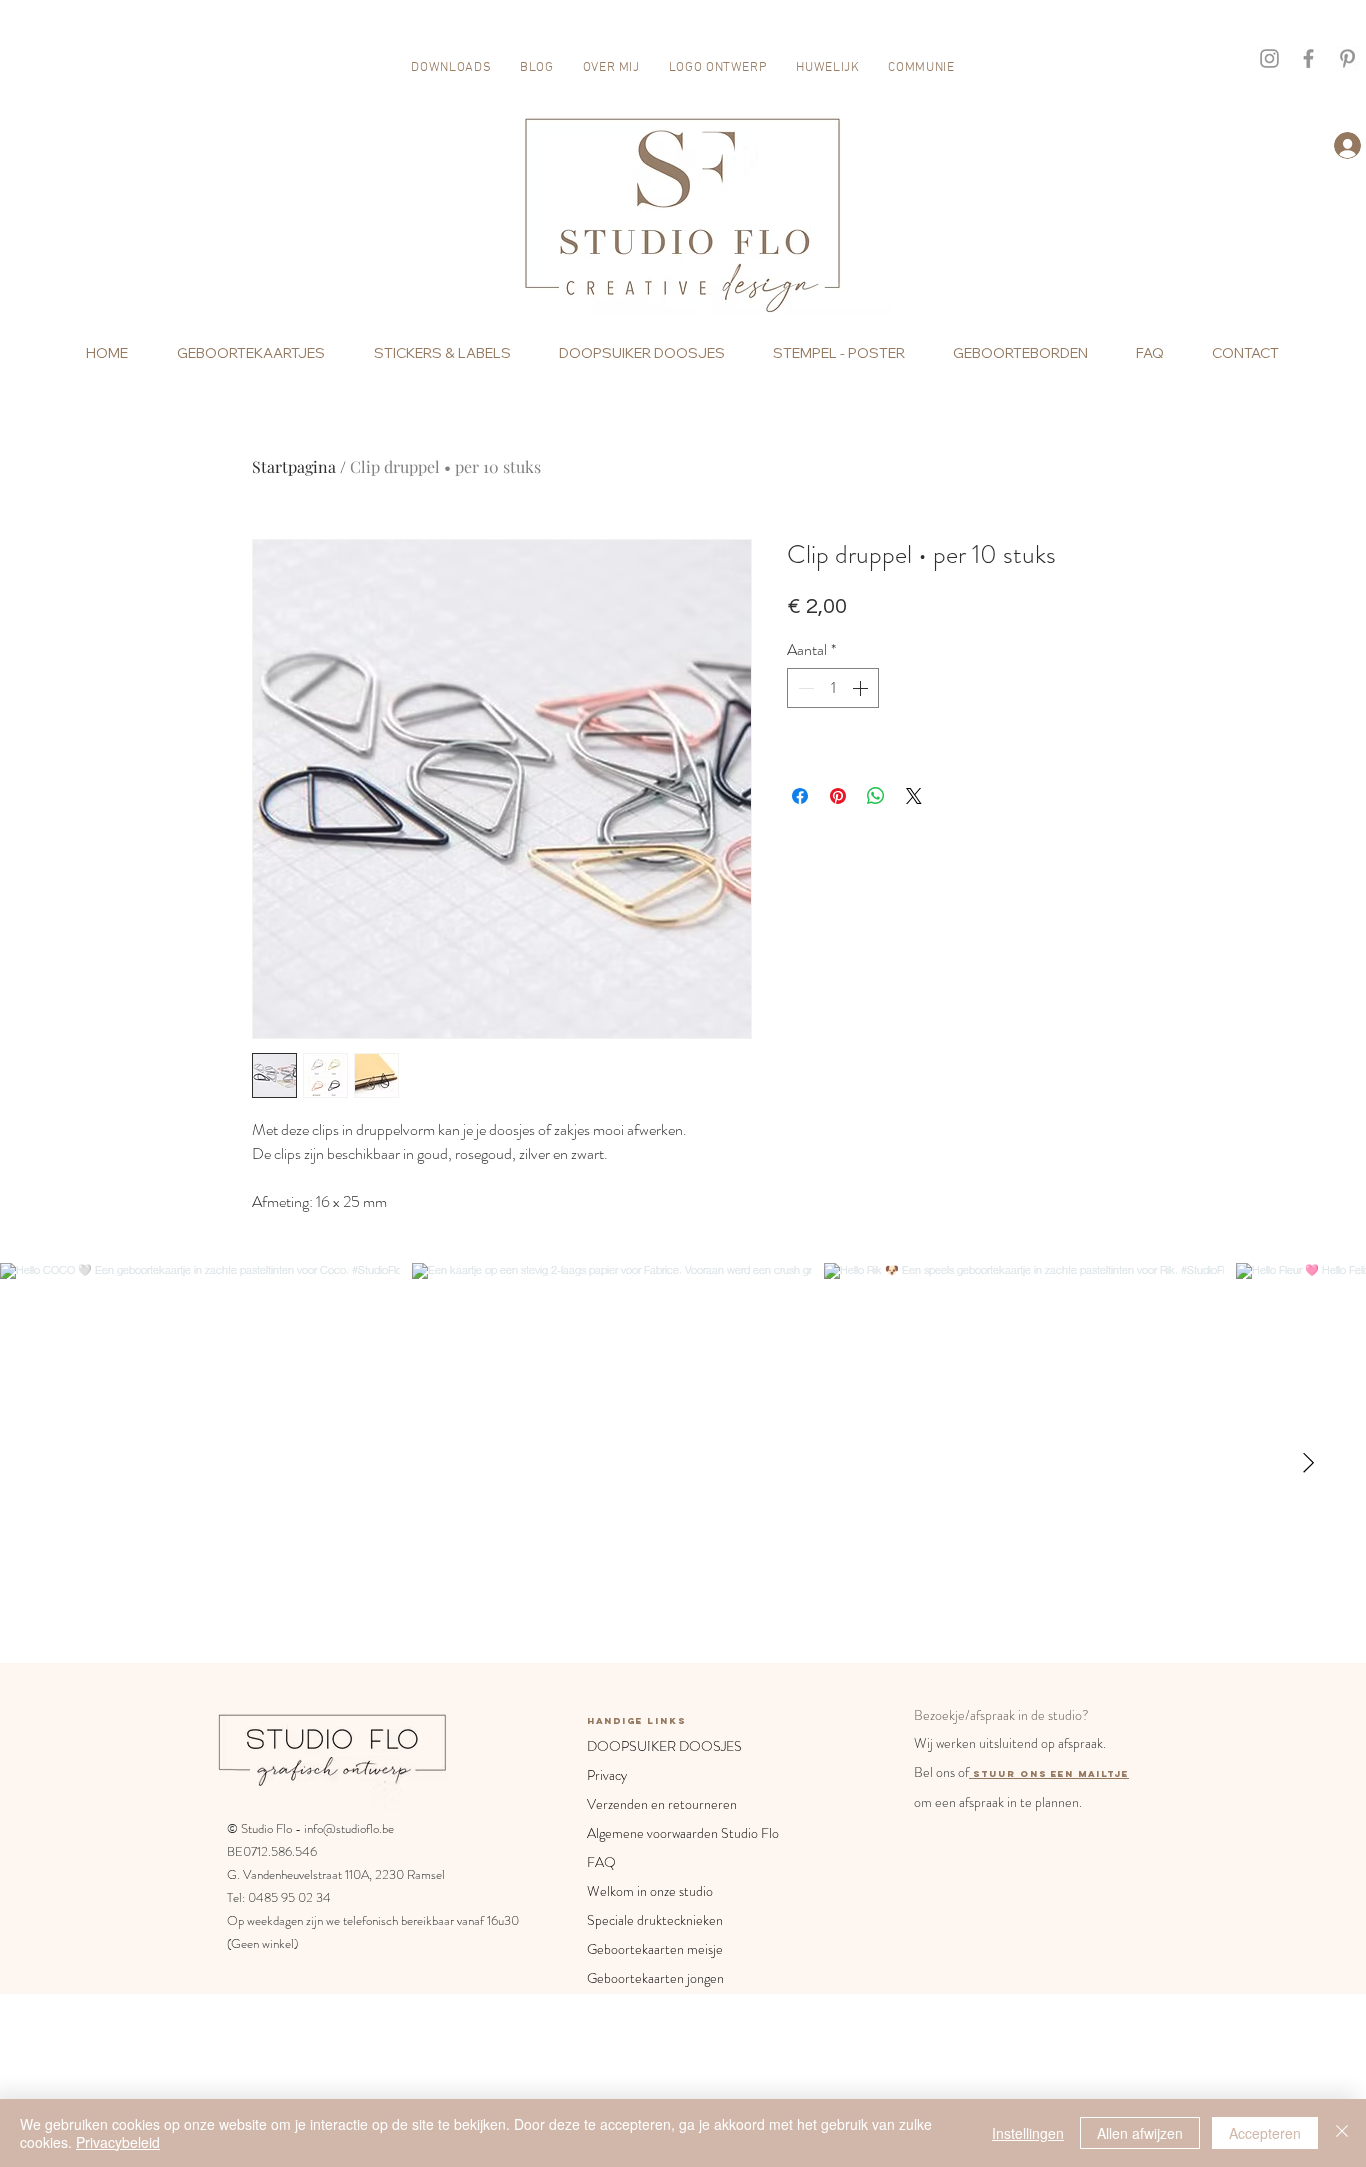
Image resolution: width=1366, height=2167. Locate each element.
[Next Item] (1308, 1463)
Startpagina (294, 466)
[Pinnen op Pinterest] (838, 796)
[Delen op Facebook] (800, 796)
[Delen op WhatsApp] (876, 796)
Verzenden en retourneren (662, 1804)
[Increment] (862, 688)
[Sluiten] (1342, 2133)
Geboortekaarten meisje (655, 1949)
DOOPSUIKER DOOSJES (662, 1746)
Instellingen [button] (1028, 2133)
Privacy (607, 1775)
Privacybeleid (118, 2142)
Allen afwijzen (1140, 2133)
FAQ (601, 1862)
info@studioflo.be (349, 1828)
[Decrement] (804, 688)
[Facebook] (1308, 58)
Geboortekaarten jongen (655, 1978)
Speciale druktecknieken (655, 1920)
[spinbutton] (833, 688)
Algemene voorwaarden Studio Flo (662, 1833)
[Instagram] (1269, 58)
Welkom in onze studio (650, 1891)
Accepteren (1265, 2133)
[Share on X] (914, 796)
